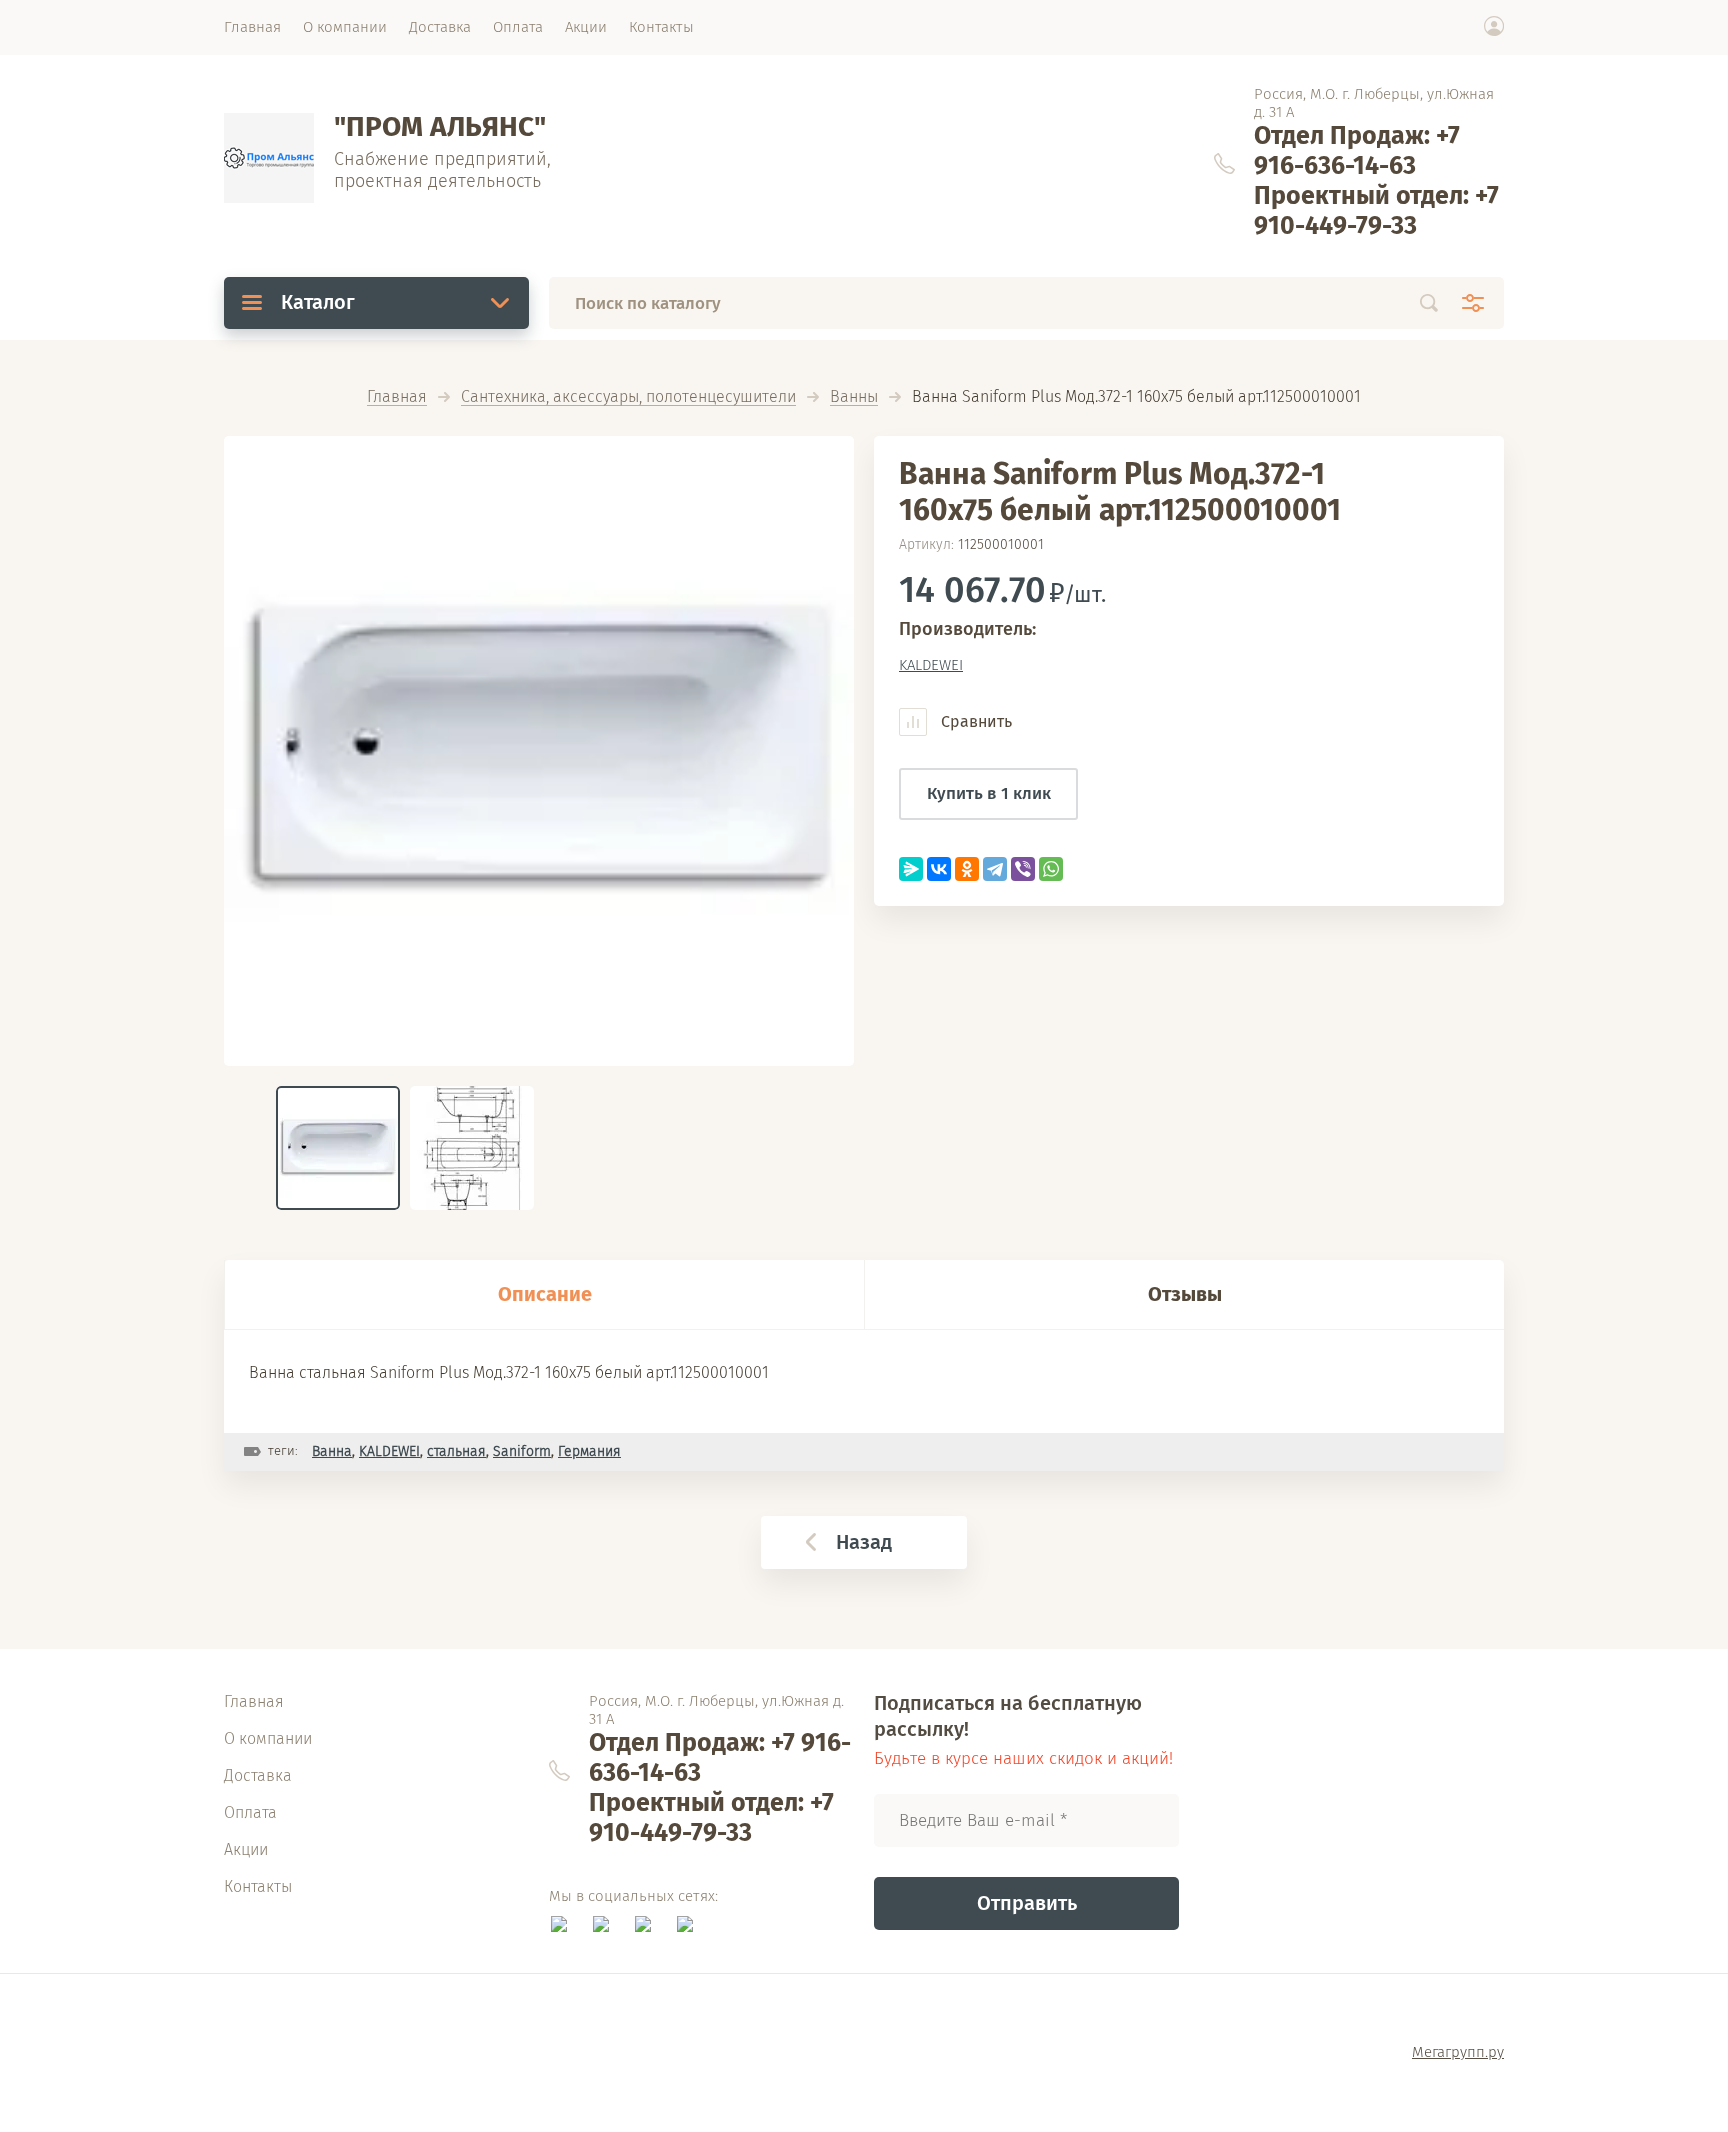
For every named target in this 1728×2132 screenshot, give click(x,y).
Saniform (522, 1451)
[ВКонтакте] (939, 869)
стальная (456, 1451)
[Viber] (1023, 869)
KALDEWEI (931, 665)
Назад (864, 1542)
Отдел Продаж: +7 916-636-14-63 (1357, 151)
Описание (545, 1294)
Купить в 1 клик (989, 793)
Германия (589, 1451)
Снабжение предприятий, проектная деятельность (442, 170)
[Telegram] (995, 869)
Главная (397, 397)
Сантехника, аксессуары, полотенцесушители (628, 397)
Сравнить (974, 721)
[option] (539, 751)
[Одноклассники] (967, 869)
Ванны (854, 397)
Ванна (332, 1451)
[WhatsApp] (1051, 869)
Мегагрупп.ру (1458, 2052)
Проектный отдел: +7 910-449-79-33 (1376, 211)
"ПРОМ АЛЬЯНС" (440, 126)
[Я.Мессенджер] (911, 869)
